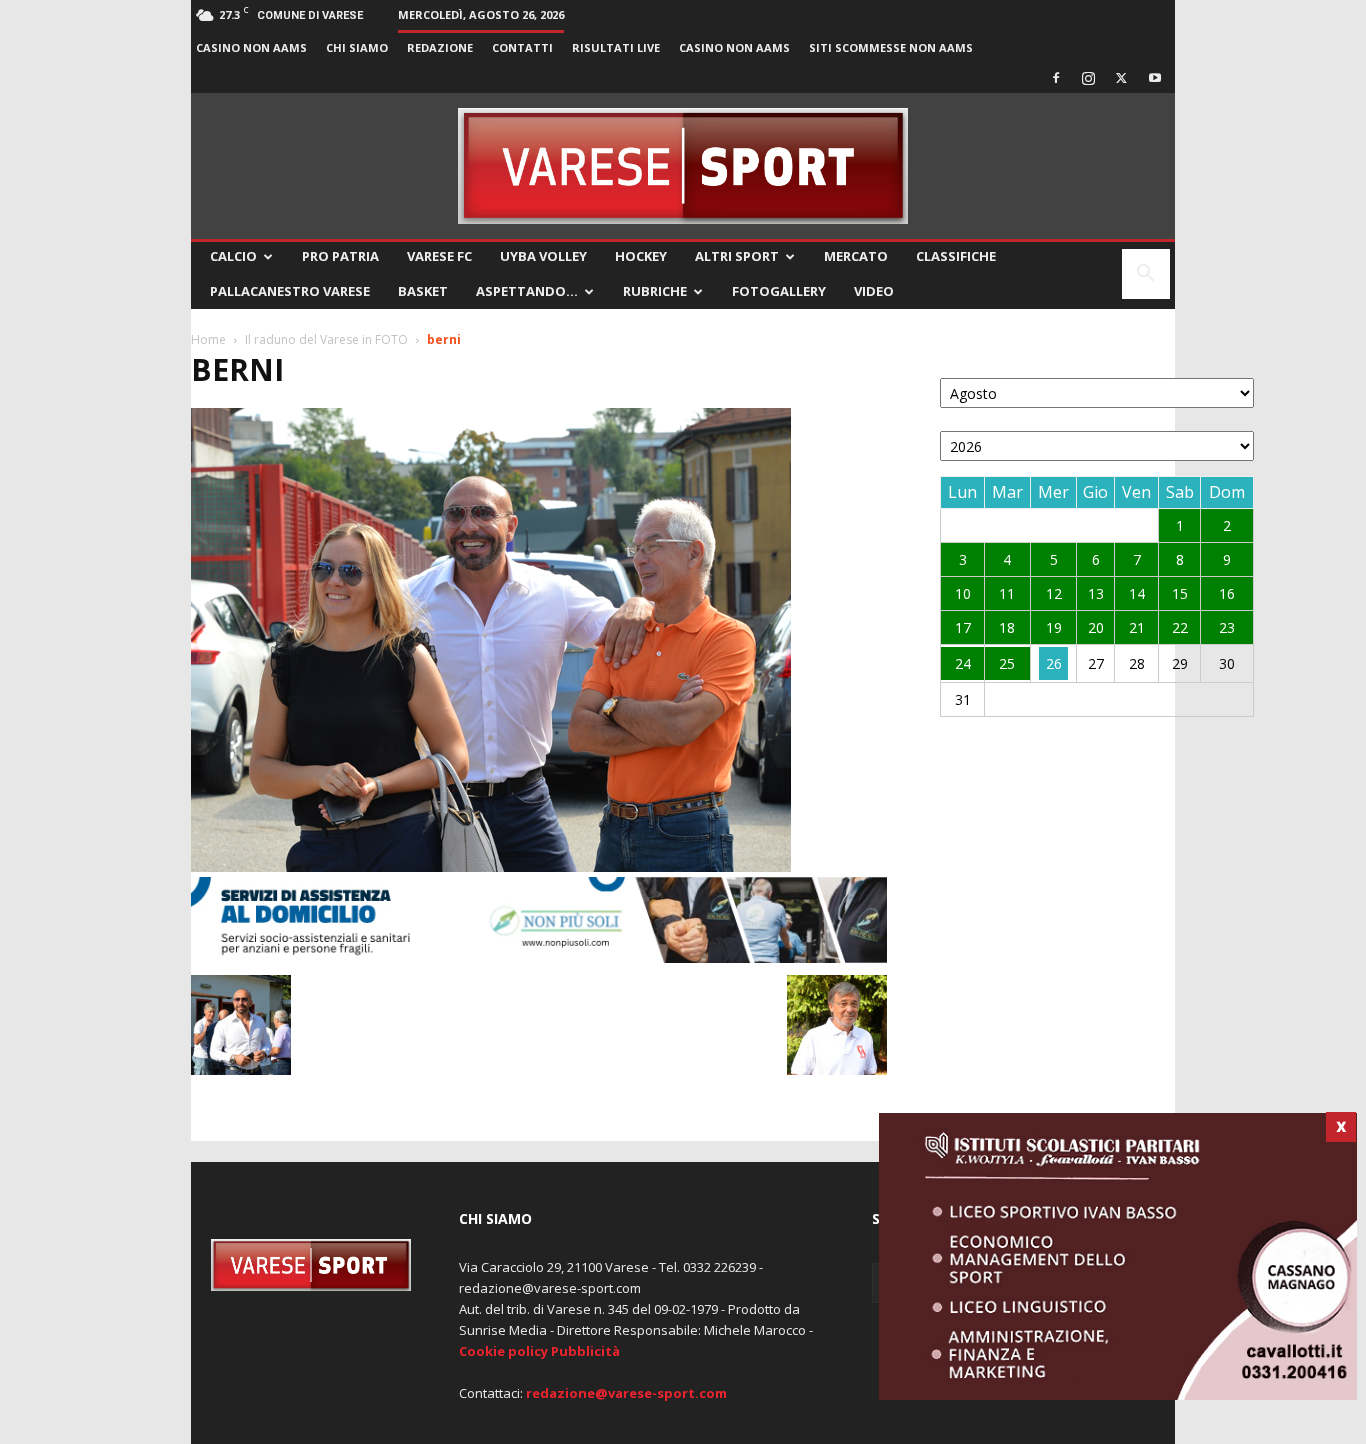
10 (963, 593)
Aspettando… (527, 291)
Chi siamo (357, 47)
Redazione (440, 47)
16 (1227, 593)
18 (1007, 627)
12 (1054, 593)
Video (874, 291)
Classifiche (956, 256)
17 (963, 627)
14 (1137, 593)
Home (208, 339)
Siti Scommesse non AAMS (891, 47)
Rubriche (655, 291)
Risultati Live (616, 47)
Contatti (522, 47)
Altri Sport (737, 256)
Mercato (856, 256)
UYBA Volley (543, 256)
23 (1227, 627)
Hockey (641, 256)
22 (1180, 627)
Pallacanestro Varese (290, 291)
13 (1096, 593)
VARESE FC (439, 256)
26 (1054, 663)
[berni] (491, 866)
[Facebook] (1056, 78)
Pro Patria (340, 256)
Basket (423, 291)
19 (1054, 627)
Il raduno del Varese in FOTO (326, 339)
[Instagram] (1089, 78)
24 (963, 663)
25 (1007, 663)
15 (1180, 593)
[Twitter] (1122, 78)
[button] (1146, 275)
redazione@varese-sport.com (626, 1393)
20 (1096, 627)
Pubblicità (585, 1351)
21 (1137, 627)
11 (1007, 593)
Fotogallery (779, 291)
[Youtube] (1155, 78)
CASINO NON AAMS (251, 47)
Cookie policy (503, 1351)
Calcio (233, 256)
